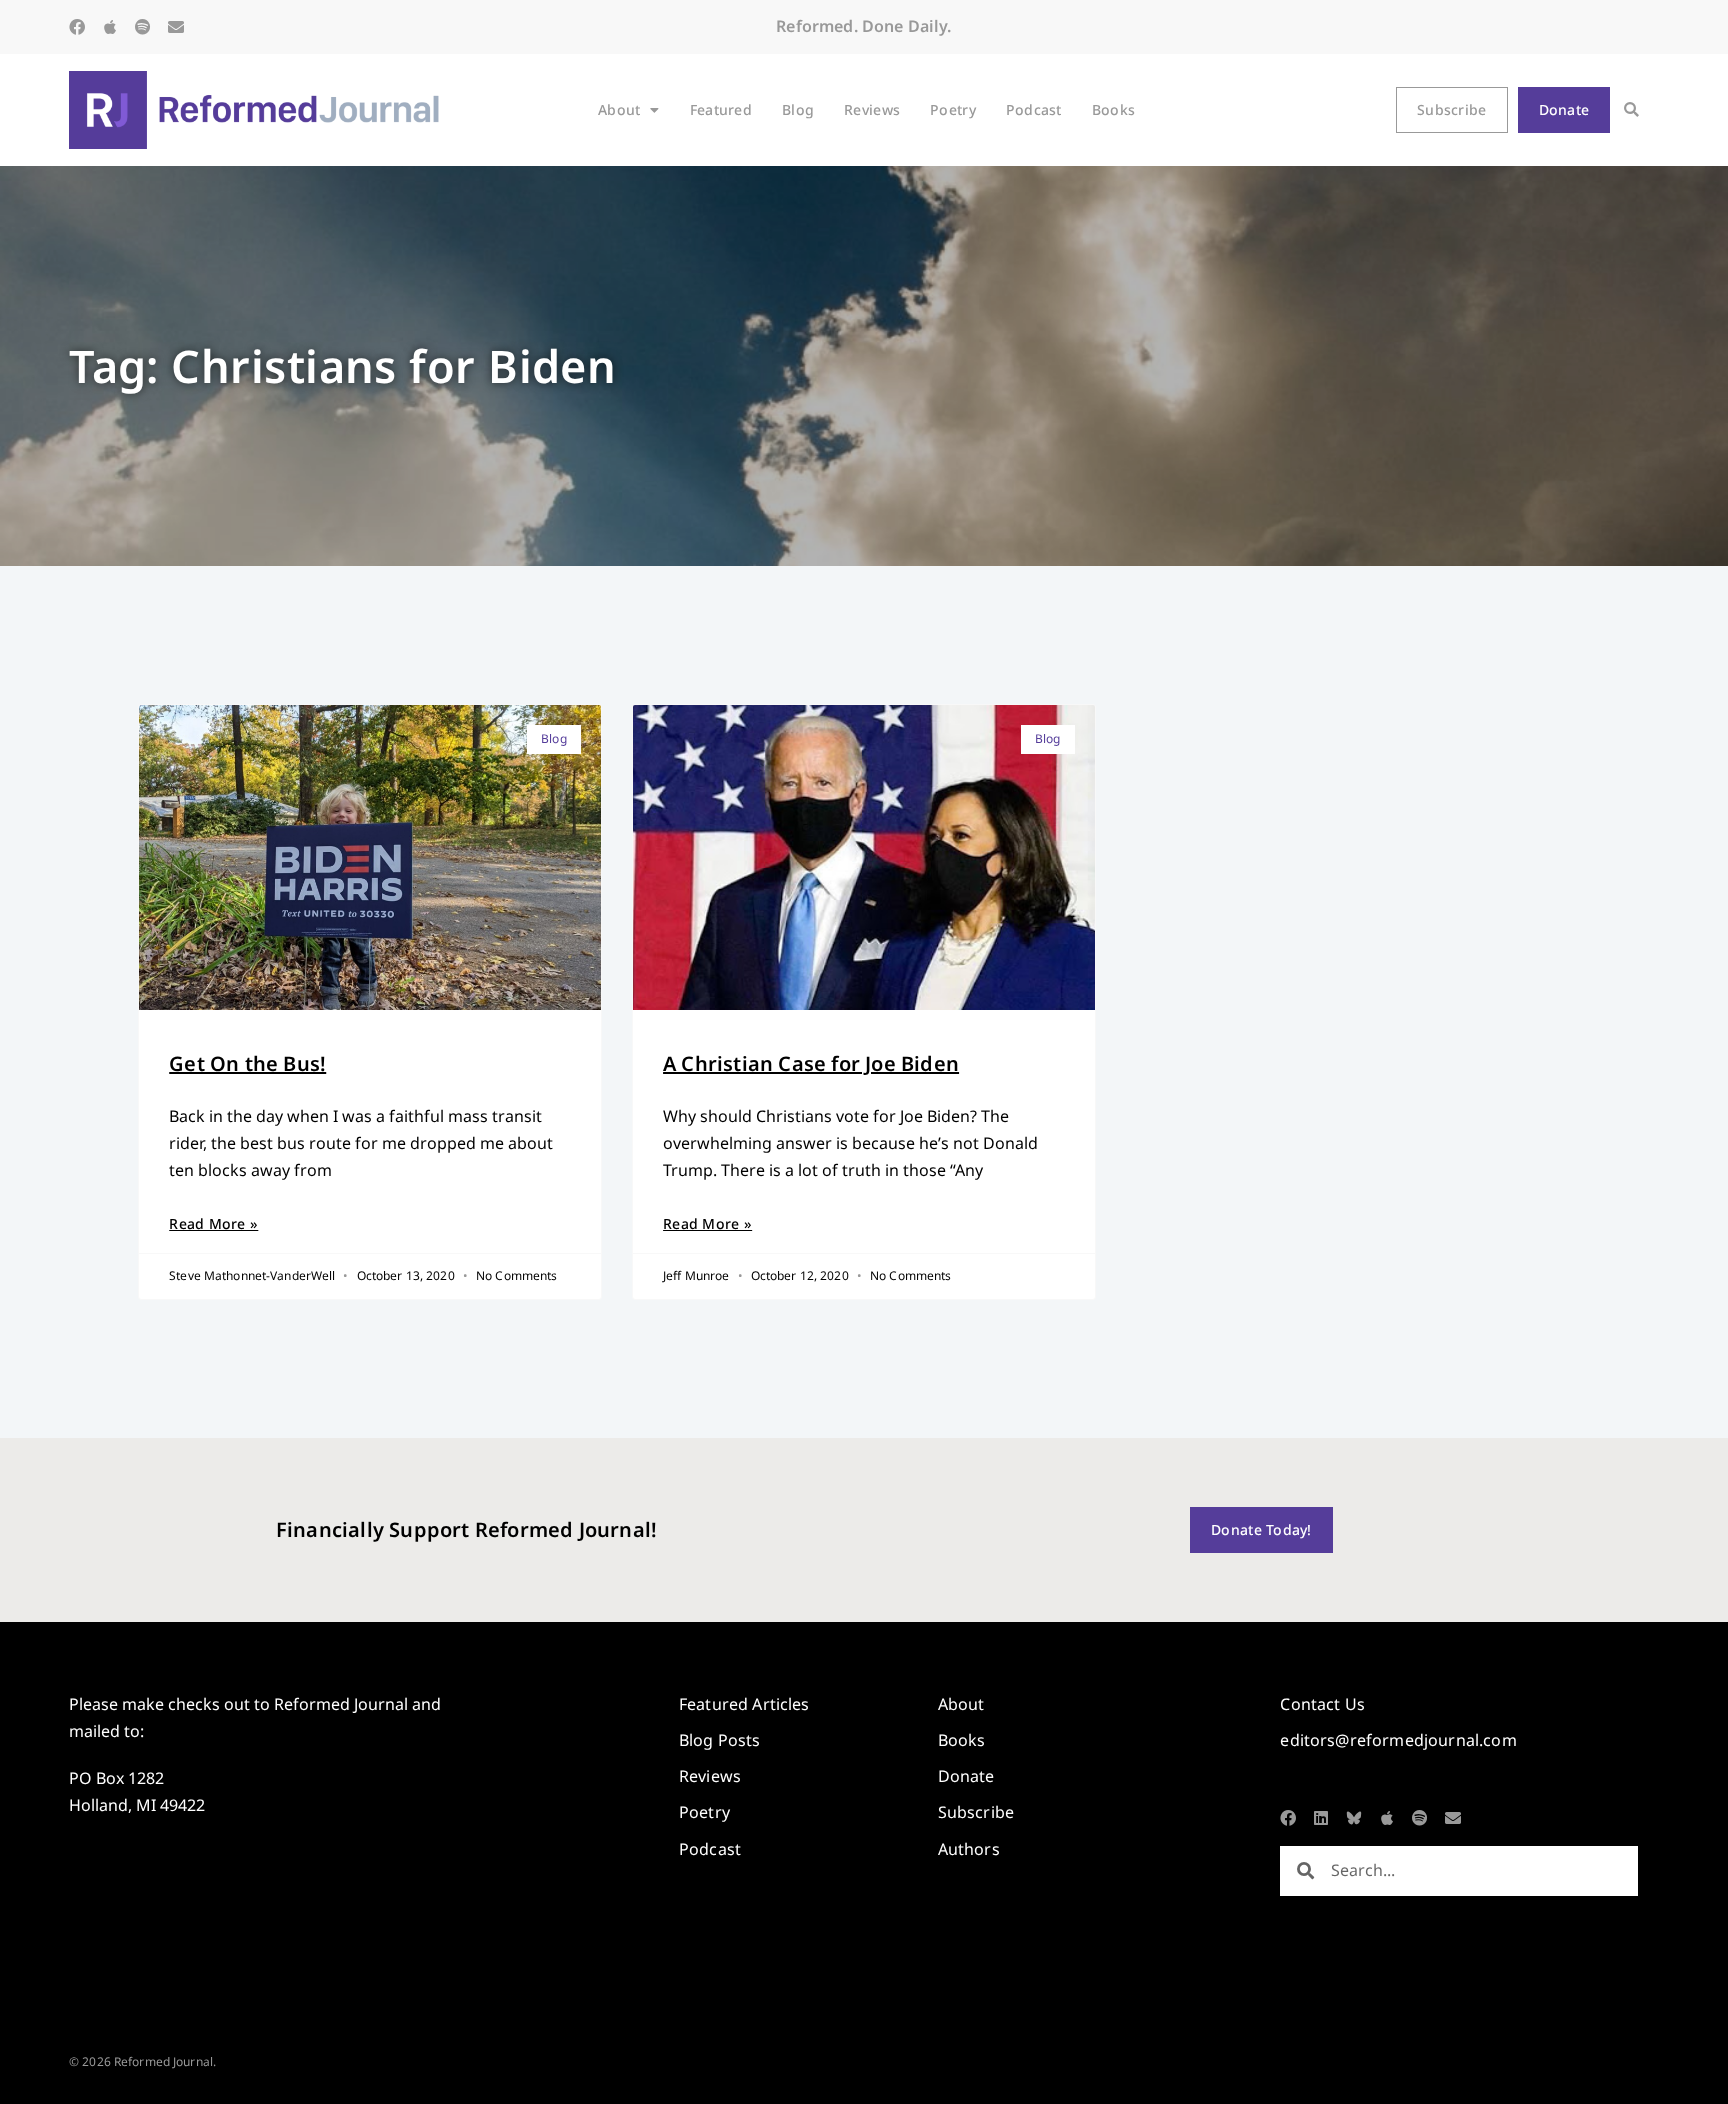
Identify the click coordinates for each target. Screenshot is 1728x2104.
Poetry (953, 109)
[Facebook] (77, 27)
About (619, 109)
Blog (798, 109)
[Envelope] (176, 27)
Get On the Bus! (247, 1063)
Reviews (872, 109)
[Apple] (110, 27)
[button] (1631, 110)
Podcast (1034, 109)
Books (1113, 109)
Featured (721, 109)
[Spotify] (143, 27)
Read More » (213, 1223)
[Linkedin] (1321, 1818)
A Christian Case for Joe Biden (811, 1063)
